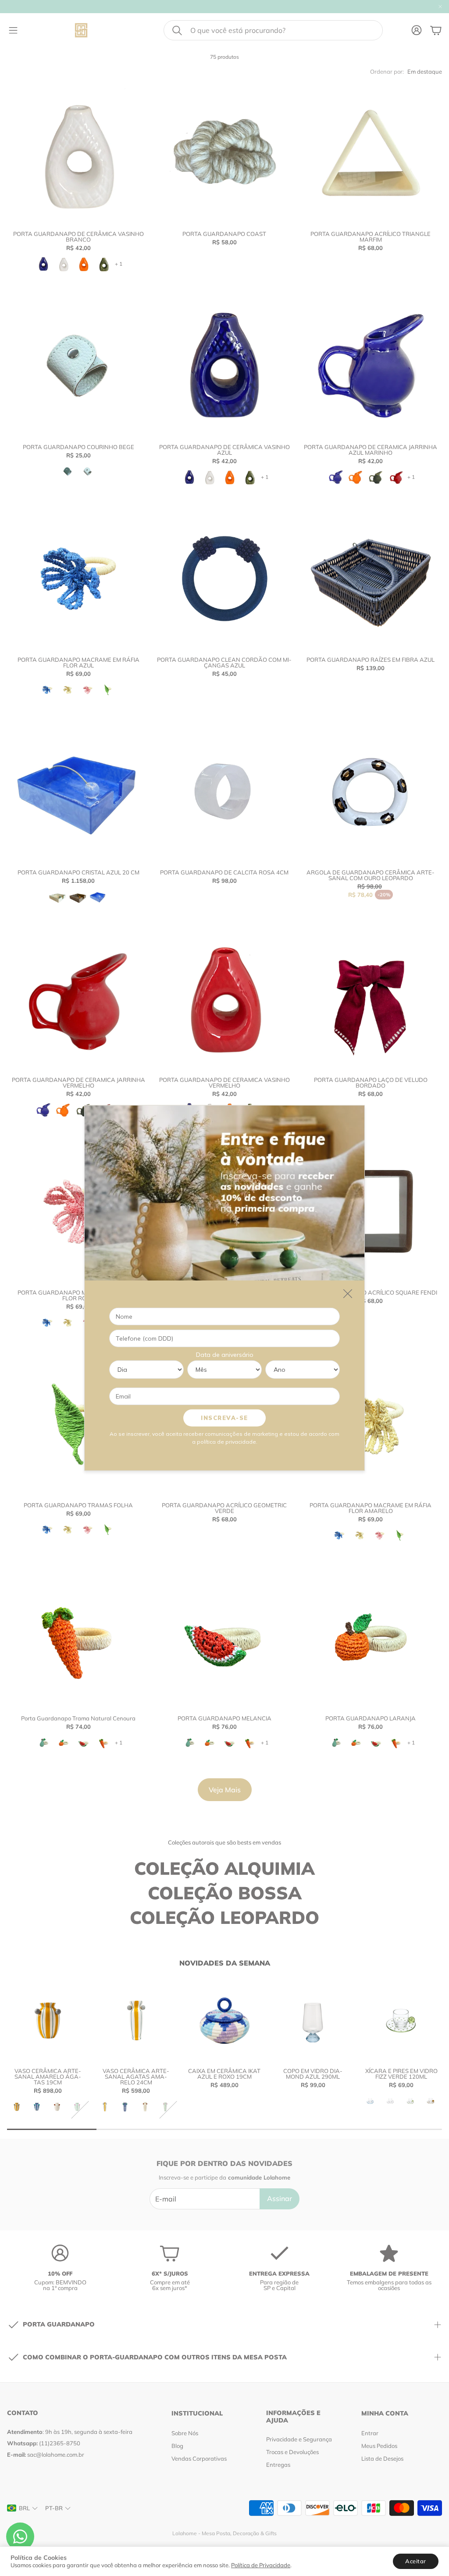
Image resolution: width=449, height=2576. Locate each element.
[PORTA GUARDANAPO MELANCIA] (224, 1637)
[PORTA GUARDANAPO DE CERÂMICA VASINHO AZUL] (224, 366)
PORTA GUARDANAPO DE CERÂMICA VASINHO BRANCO (78, 237)
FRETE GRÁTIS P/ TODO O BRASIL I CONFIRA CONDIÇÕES (154, 7)
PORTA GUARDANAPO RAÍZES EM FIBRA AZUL (371, 660)
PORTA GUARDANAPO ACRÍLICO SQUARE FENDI (371, 1292)
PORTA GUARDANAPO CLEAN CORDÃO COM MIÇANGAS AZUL (224, 662)
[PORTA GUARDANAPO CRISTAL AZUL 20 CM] (78, 791)
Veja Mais (225, 1790)
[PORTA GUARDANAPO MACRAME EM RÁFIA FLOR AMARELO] (371, 1424)
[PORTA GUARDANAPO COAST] (224, 153)
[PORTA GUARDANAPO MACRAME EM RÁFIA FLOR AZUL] (78, 579)
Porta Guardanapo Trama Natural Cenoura (78, 1718)
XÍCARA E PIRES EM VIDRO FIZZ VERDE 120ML (401, 2074)
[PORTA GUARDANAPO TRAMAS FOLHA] (78, 1424)
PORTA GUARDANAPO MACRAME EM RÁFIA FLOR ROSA (78, 1295)
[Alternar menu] (13, 30)
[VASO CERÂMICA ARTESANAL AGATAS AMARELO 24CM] (136, 2020)
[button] (273, 30)
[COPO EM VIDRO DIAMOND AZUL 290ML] (313, 2020)
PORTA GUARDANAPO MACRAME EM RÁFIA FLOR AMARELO (371, 1508)
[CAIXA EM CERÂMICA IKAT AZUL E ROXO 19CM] (224, 2020)
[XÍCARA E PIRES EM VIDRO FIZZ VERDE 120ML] (401, 2020)
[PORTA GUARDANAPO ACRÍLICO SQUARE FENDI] (371, 1211)
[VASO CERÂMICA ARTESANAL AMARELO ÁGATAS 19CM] (48, 2020)
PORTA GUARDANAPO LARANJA (371, 1718)
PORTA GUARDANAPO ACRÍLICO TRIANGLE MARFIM (371, 237)
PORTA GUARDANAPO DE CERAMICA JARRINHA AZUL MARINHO (371, 450)
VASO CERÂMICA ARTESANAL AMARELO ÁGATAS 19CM (48, 2076)
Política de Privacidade (261, 2565)
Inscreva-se (224, 1418)
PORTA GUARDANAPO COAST (224, 234)
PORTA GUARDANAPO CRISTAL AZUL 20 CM (78, 872)
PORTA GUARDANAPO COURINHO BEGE (78, 447)
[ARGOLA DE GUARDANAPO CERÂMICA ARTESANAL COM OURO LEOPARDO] (371, 791)
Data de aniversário (225, 1355)
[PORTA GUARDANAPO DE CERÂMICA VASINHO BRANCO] (78, 153)
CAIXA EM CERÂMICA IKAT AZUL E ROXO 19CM (224, 2074)
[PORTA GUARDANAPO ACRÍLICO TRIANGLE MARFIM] (371, 153)
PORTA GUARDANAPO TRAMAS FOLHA (78, 1505)
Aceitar (416, 2561)
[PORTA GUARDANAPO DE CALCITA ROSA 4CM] (224, 791)
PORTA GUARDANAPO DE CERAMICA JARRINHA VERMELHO (78, 1083)
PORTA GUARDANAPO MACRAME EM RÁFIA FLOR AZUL (78, 662)
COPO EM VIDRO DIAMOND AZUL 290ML (313, 2074)
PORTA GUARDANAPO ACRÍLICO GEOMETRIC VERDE (224, 1508)
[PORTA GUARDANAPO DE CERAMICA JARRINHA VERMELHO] (78, 998)
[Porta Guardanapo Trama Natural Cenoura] (78, 1637)
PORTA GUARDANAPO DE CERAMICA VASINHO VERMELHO (224, 1083)
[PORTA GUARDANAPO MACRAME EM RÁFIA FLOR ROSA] (78, 1211)
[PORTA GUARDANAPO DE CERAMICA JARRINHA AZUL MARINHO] (371, 366)
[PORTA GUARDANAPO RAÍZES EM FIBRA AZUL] (371, 579)
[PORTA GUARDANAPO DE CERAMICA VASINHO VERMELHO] (224, 998)
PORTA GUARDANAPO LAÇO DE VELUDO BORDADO (371, 1083)
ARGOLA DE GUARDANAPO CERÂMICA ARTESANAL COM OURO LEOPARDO (371, 875)
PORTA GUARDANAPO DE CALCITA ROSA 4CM (224, 872)
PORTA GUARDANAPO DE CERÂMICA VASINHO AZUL (224, 450)
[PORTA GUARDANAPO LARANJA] (371, 1637)
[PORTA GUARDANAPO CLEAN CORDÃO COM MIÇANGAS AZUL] (224, 579)
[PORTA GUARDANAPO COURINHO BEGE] (78, 366)
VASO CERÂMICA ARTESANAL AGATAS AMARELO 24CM (136, 2076)
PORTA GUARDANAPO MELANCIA (224, 1718)
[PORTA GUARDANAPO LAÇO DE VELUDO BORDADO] (371, 998)
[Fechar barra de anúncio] (440, 7)
